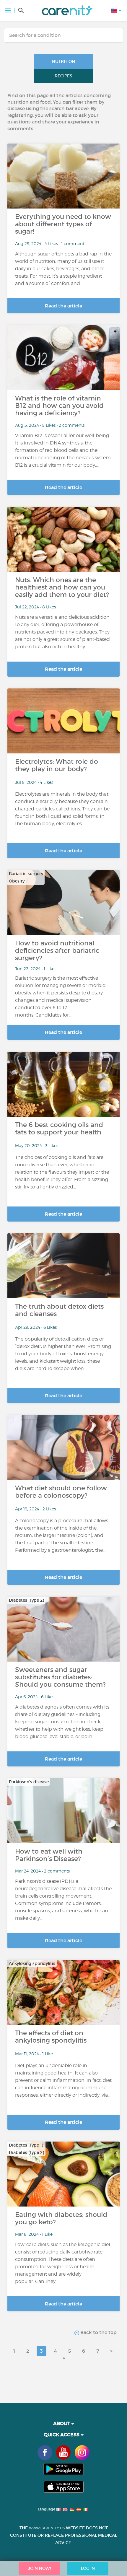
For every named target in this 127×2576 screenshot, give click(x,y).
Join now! (39, 2568)
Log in (88, 2568)
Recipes (63, 76)
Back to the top (98, 2332)
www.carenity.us (47, 2528)
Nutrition (63, 61)
